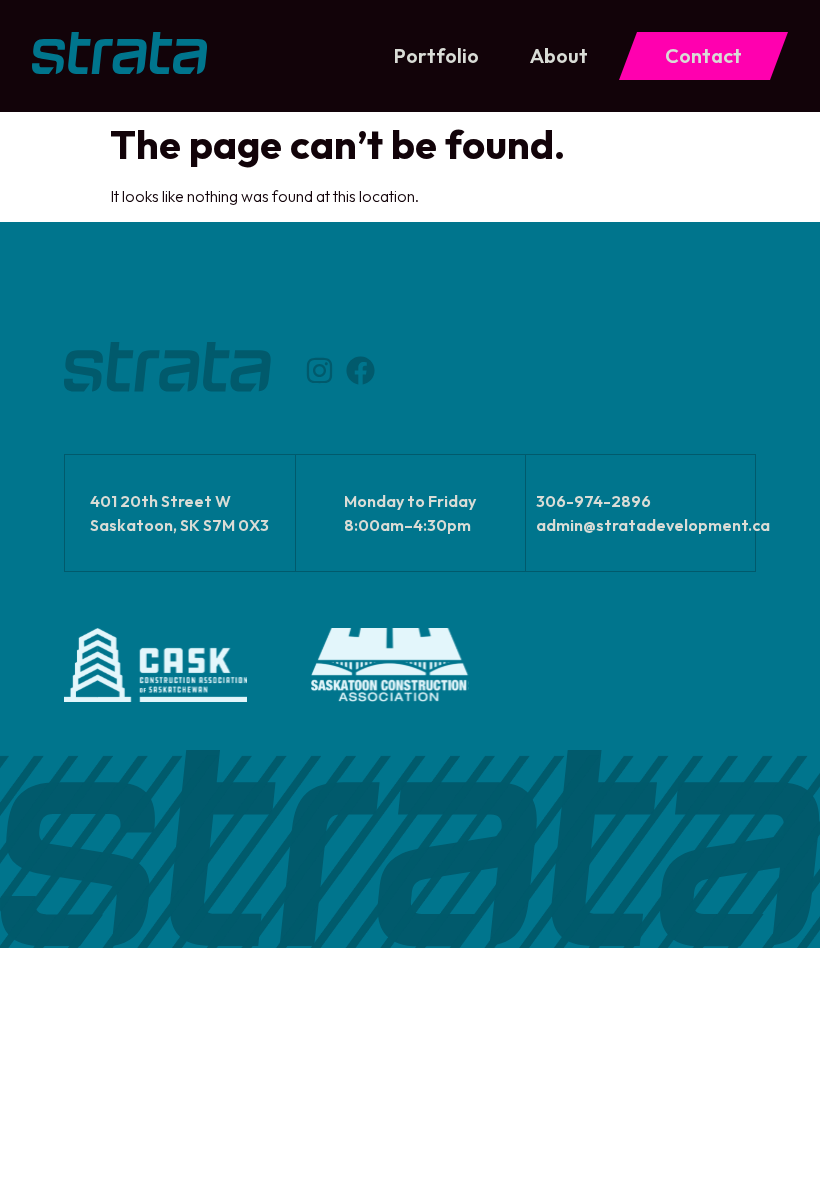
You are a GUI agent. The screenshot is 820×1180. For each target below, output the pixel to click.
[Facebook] (360, 370)
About (559, 55)
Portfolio (436, 55)
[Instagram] (319, 370)
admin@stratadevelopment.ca (653, 525)
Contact (703, 55)
